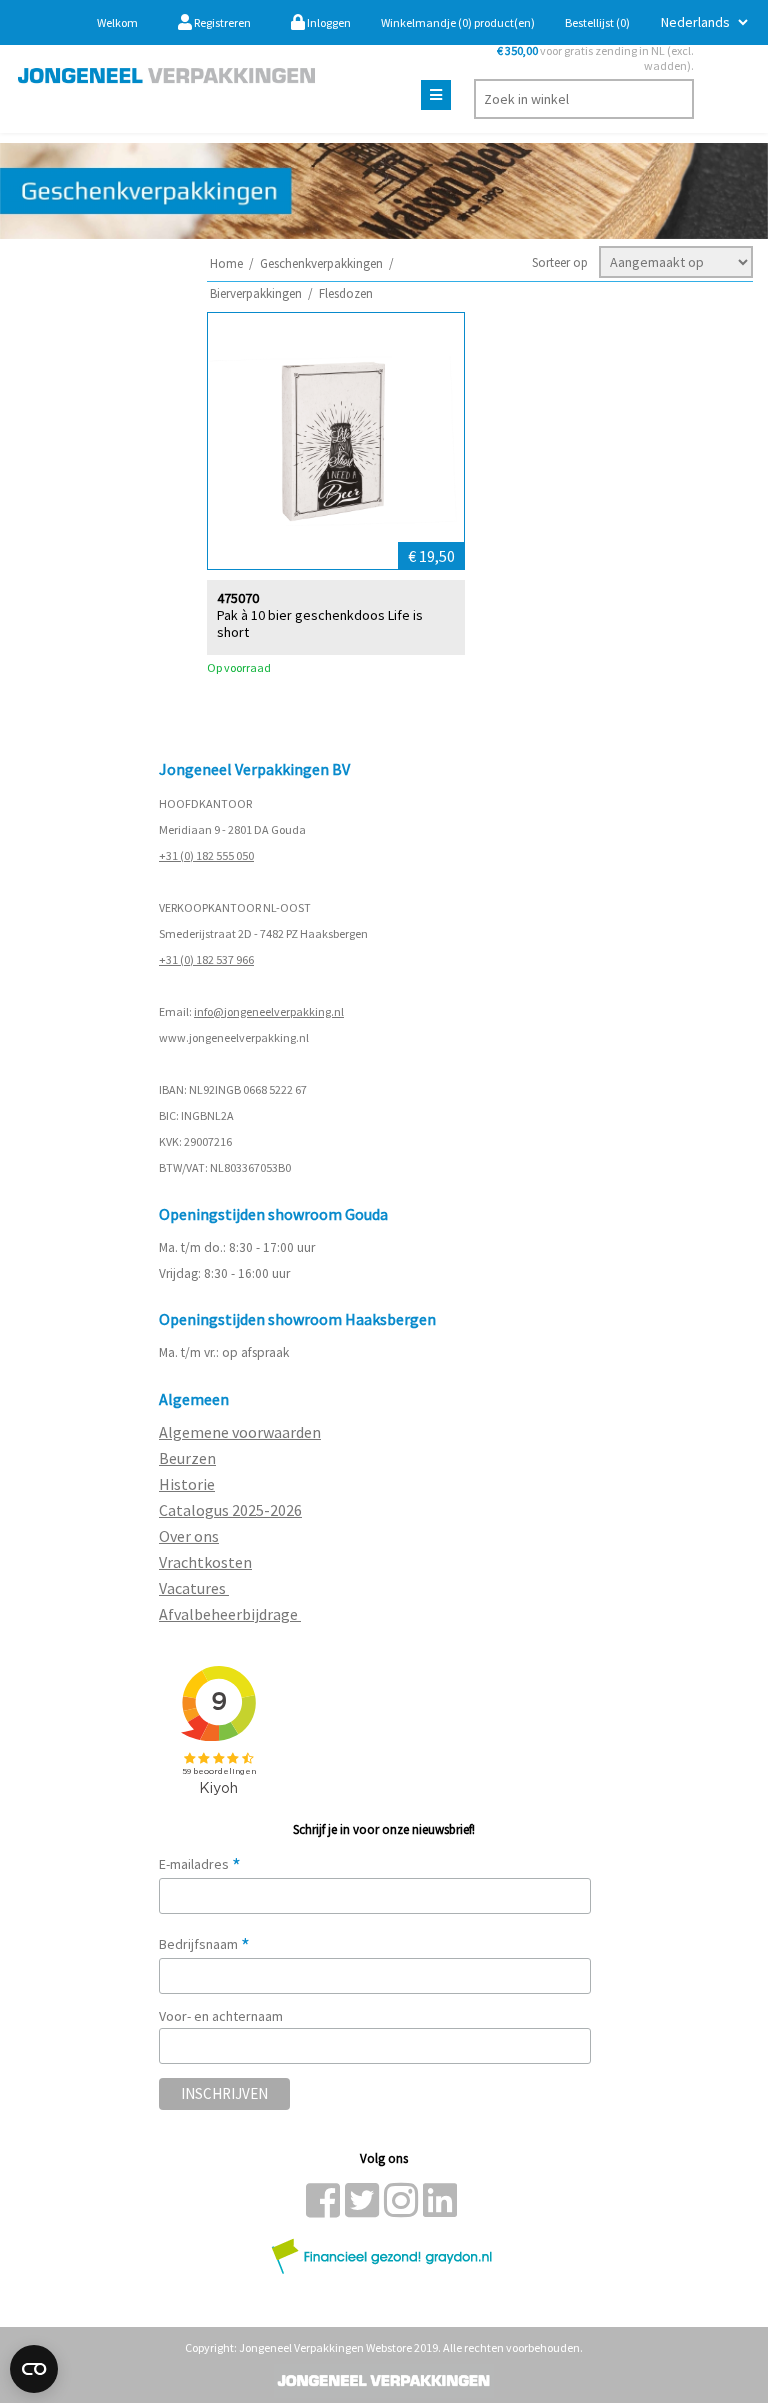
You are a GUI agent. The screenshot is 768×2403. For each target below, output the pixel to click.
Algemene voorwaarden (240, 1432)
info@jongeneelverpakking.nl (269, 1011)
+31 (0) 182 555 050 (206, 855)
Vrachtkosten (205, 1562)
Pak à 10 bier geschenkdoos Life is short (320, 624)
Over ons (189, 1536)
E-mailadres (200, 1864)
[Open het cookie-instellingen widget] (34, 2369)
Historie (187, 1484)
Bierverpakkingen (256, 293)
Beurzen (187, 1458)
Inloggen (328, 22)
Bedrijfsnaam (204, 1944)
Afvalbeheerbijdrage (230, 1614)
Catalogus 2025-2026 (230, 1510)
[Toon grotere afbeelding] (336, 441)
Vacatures (194, 1588)
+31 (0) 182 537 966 (206, 959)
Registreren (221, 22)
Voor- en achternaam (221, 2016)
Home (226, 263)
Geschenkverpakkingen (321, 263)
